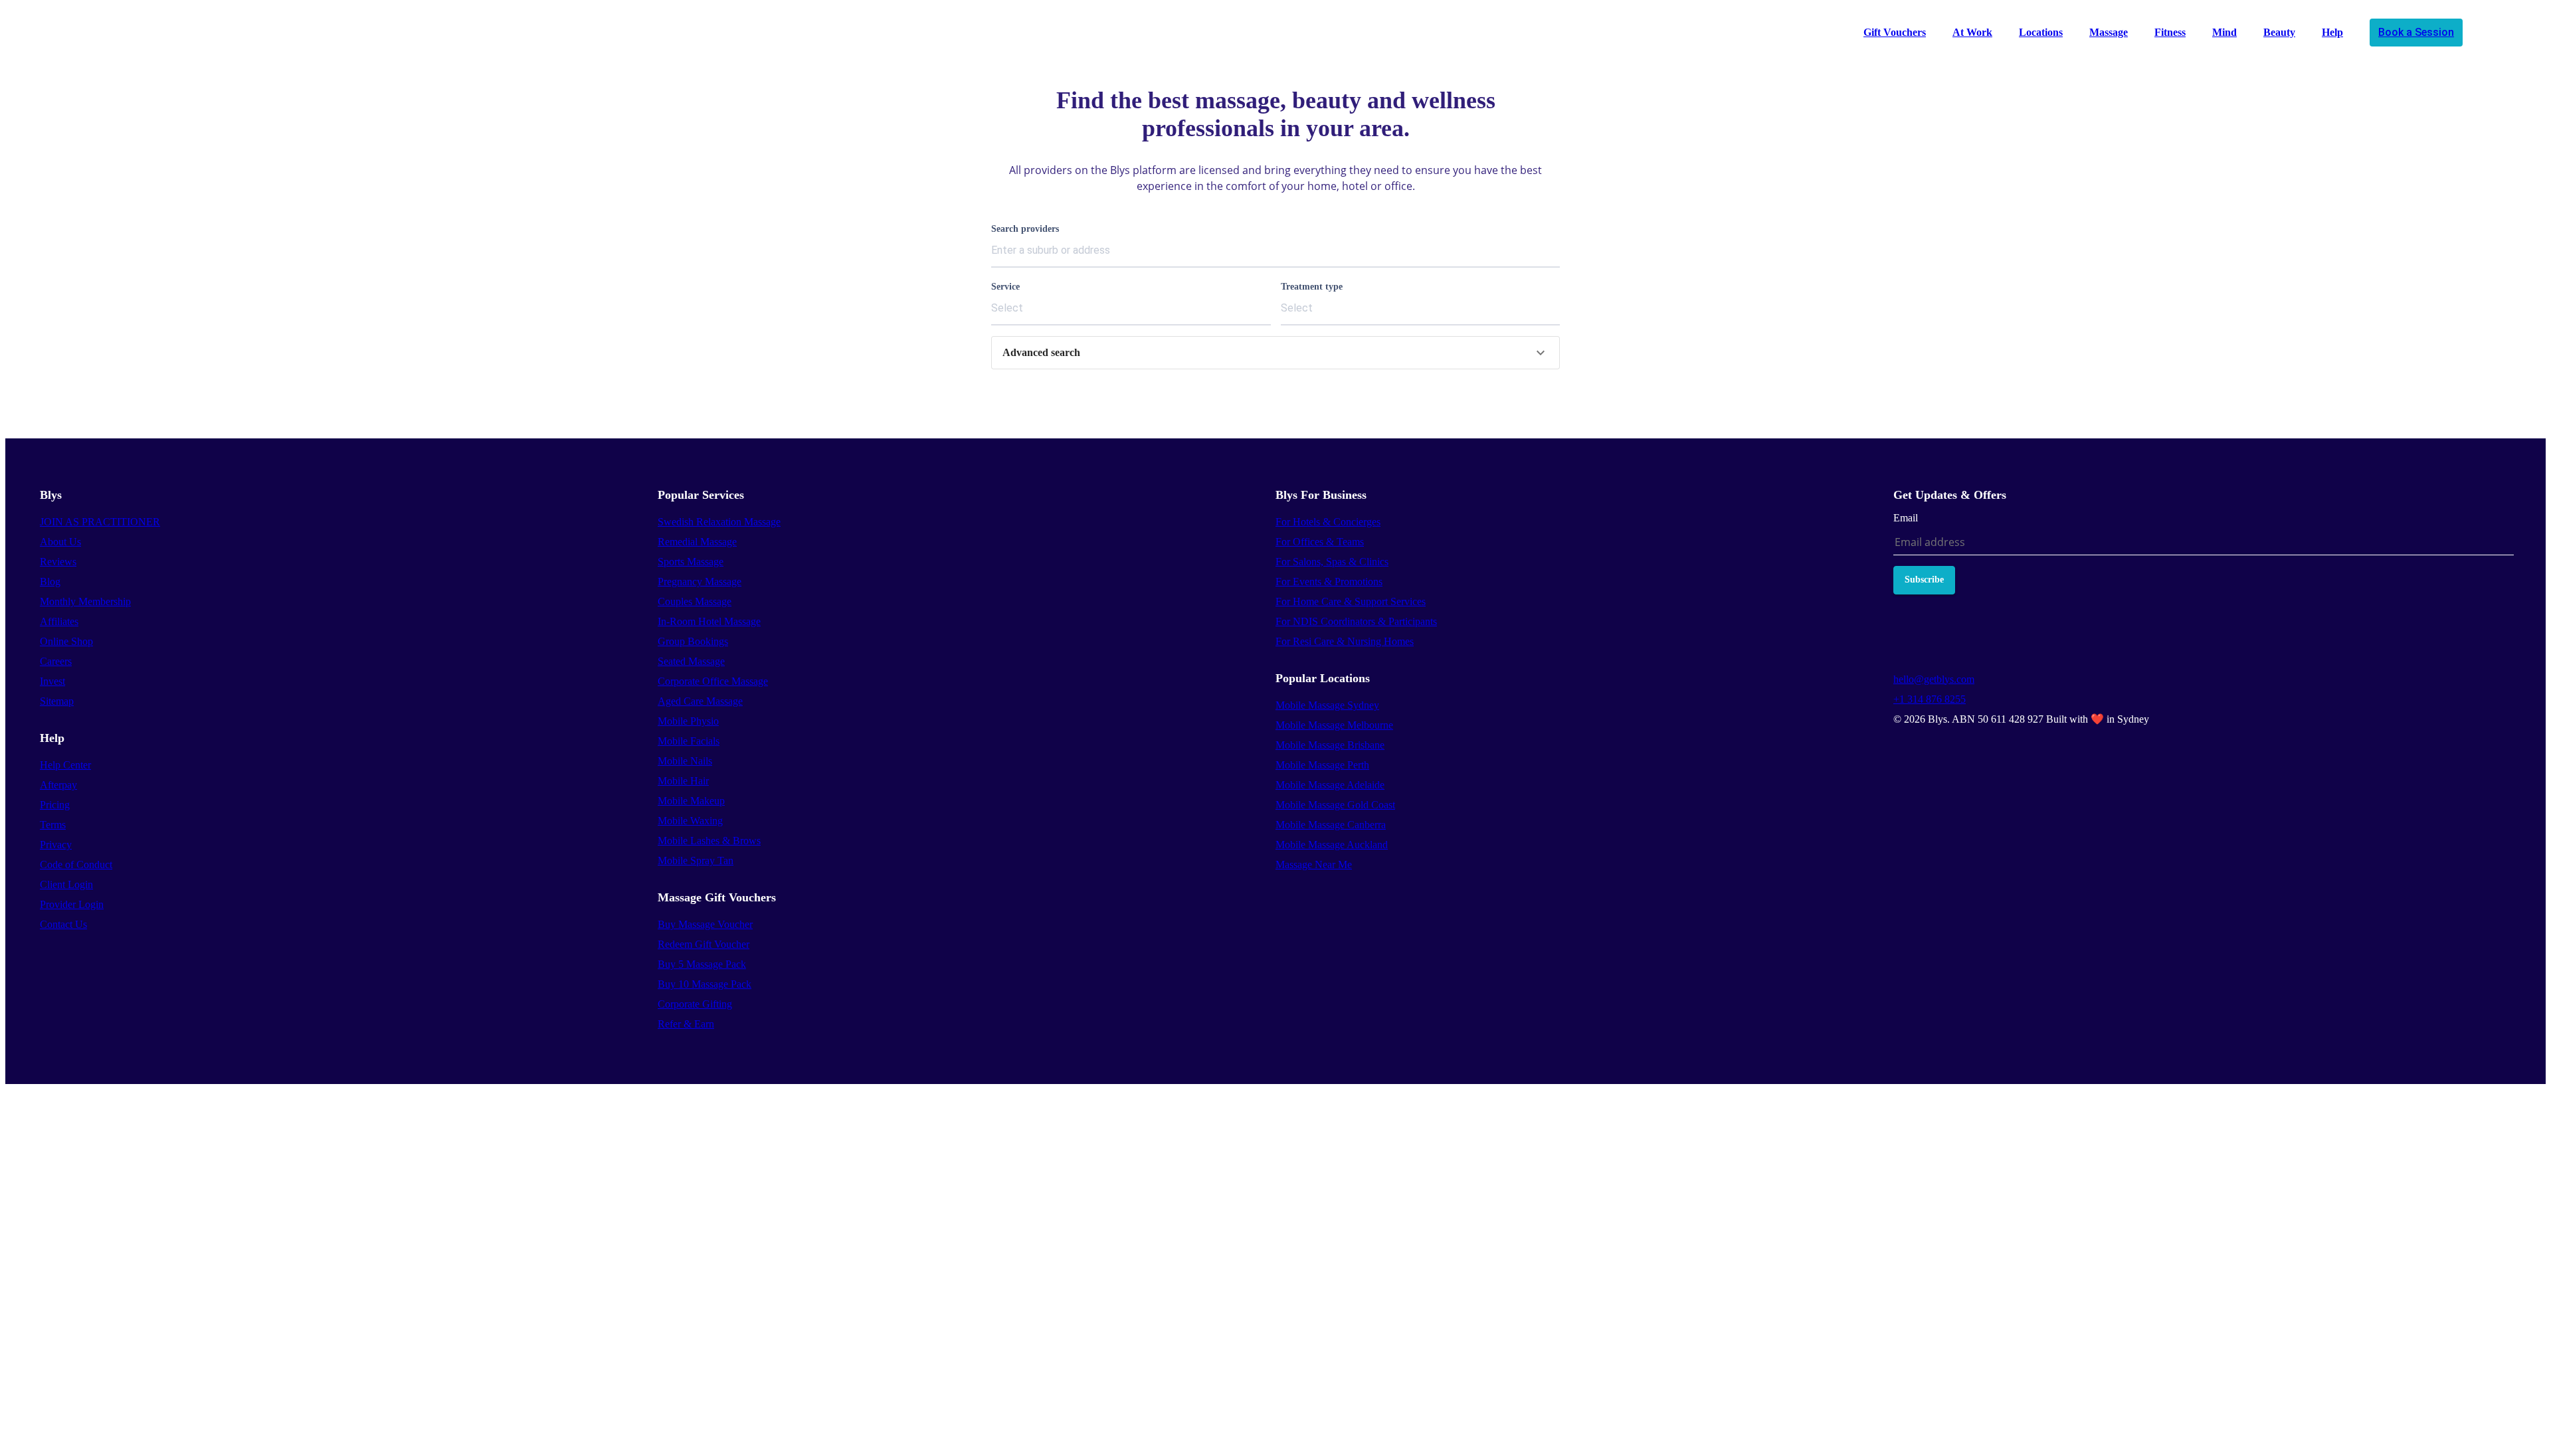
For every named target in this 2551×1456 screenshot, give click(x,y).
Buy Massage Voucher (705, 924)
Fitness (2170, 32)
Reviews (58, 562)
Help (2332, 32)
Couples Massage (695, 601)
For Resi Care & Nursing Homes (1345, 641)
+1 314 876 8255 (1930, 699)
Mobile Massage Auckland (1332, 845)
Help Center (65, 765)
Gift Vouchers (1895, 32)
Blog (50, 582)
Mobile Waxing (690, 821)
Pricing (55, 805)
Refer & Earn (686, 1024)
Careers (56, 661)
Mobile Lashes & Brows (709, 841)
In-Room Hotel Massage (709, 621)
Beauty (2279, 32)
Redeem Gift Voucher (704, 944)
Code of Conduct (76, 864)
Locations (2041, 32)
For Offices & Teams (1320, 542)
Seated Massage (691, 661)
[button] (1275, 353)
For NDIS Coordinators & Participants (1356, 621)
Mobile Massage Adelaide (1330, 785)
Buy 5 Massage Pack (702, 964)
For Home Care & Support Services (1351, 601)
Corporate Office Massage (713, 681)
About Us (60, 542)
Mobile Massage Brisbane (1330, 745)
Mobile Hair (683, 781)
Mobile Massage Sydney (1327, 705)
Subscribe (1924, 580)
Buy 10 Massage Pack (705, 984)
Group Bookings (693, 641)
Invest (52, 681)
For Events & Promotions (1329, 582)
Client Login (66, 884)
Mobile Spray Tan (696, 861)
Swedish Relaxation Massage (719, 522)
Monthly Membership (85, 601)
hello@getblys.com (1934, 679)
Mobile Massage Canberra (1331, 825)
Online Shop (66, 641)
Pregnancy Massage (700, 582)
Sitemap (57, 701)
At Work (1972, 32)
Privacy (56, 845)
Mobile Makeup (691, 801)
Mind (2224, 32)
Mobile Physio (688, 721)
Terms (53, 825)
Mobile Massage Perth (1322, 765)
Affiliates (59, 621)
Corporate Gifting (695, 1004)
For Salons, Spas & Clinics (1332, 562)
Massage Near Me (1314, 864)
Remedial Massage (697, 542)
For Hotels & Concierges (1328, 522)
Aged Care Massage (700, 701)
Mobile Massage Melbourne (1334, 725)
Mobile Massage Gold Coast (1335, 805)
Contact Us (63, 924)
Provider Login (72, 904)
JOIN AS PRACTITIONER (100, 522)
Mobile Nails (685, 761)
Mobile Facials (689, 741)
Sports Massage (691, 562)
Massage (2109, 32)
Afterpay (58, 785)
